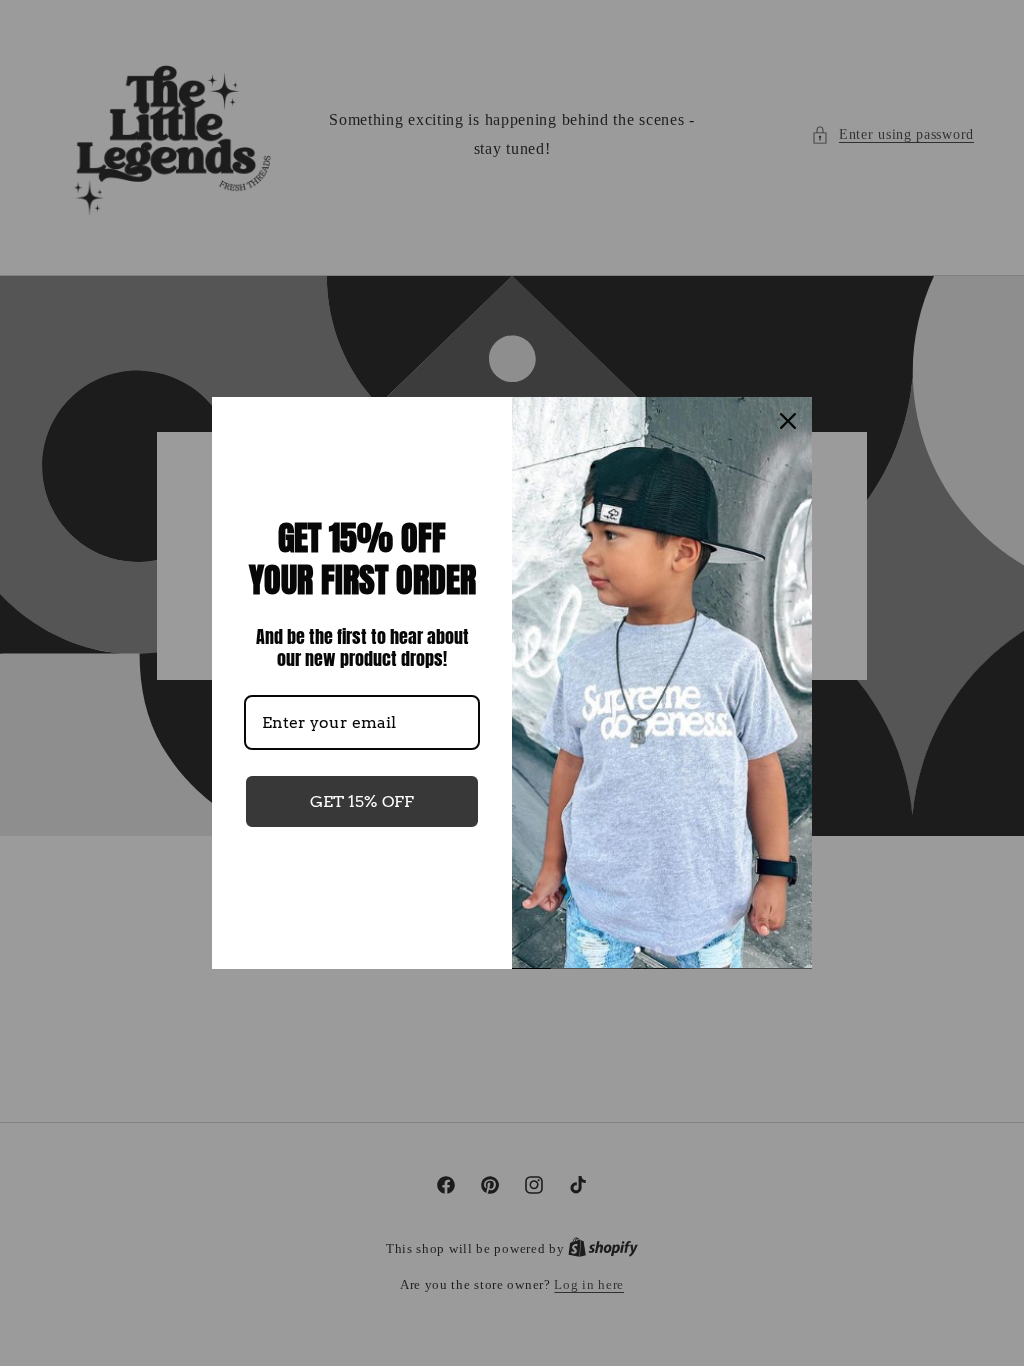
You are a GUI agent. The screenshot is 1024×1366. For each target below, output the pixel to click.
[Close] (788, 421)
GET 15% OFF (362, 801)
